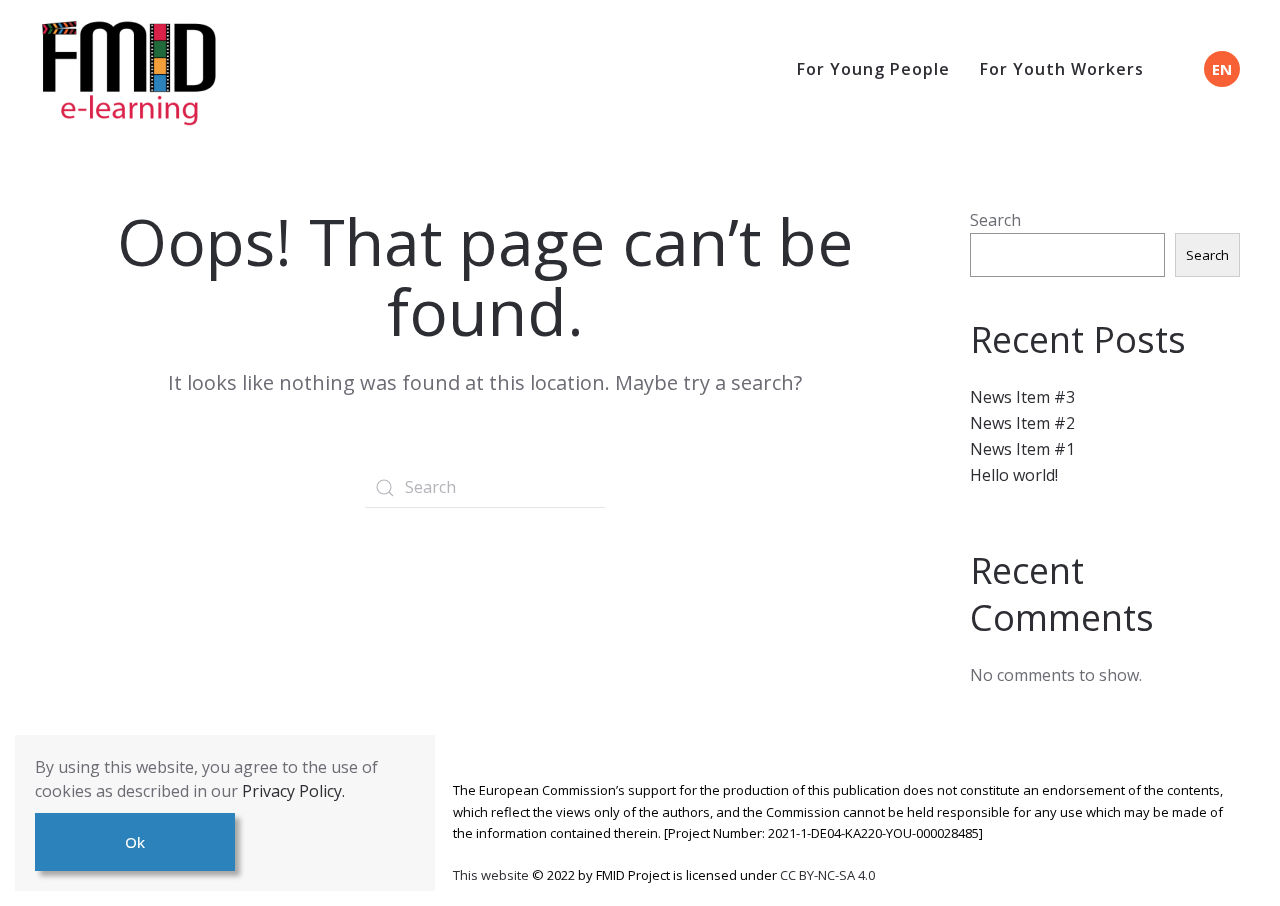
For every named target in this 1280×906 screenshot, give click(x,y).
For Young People (873, 69)
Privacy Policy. (293, 791)
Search (995, 220)
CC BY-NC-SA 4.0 (827, 875)
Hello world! (1014, 475)
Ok (135, 842)
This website (492, 875)
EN (1222, 69)
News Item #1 (1022, 449)
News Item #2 (1022, 423)
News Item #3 (1022, 397)
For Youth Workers (1062, 69)
